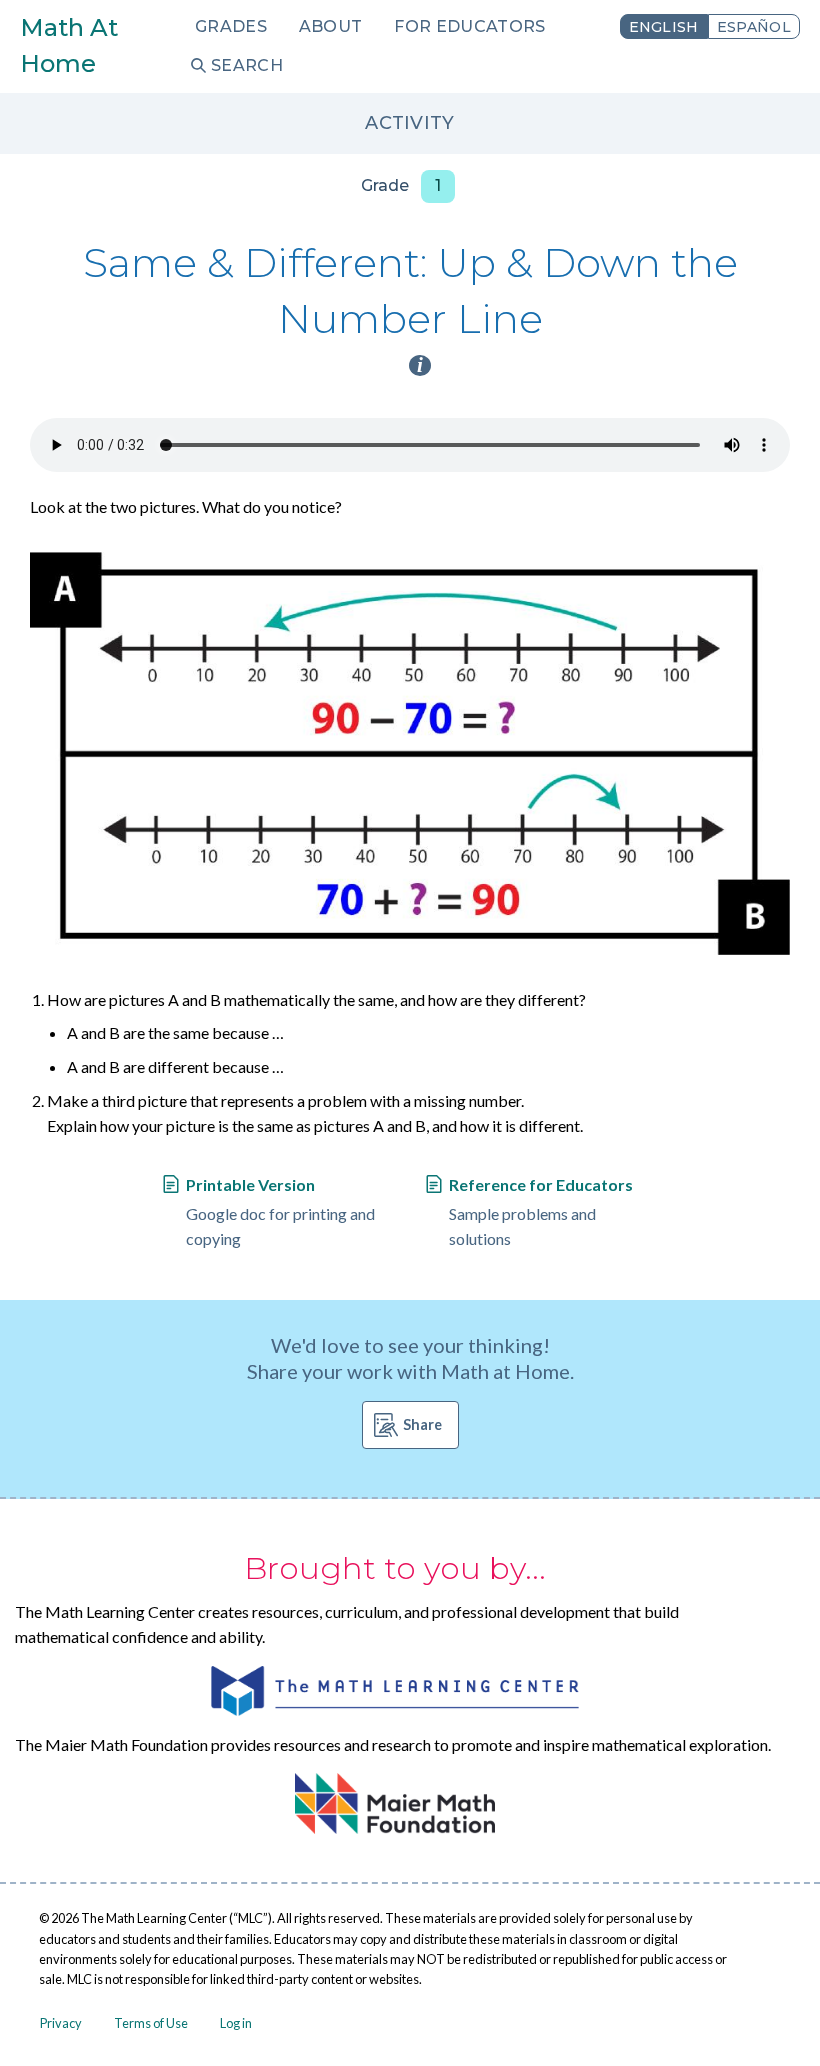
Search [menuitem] (247, 65)
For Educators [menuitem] (469, 26)
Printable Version (250, 1184)
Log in (236, 2023)
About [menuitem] (331, 26)
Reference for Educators (541, 1184)
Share (422, 1424)
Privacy (61, 2023)
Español (754, 27)
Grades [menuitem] (231, 26)
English (664, 27)
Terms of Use (151, 2023)
